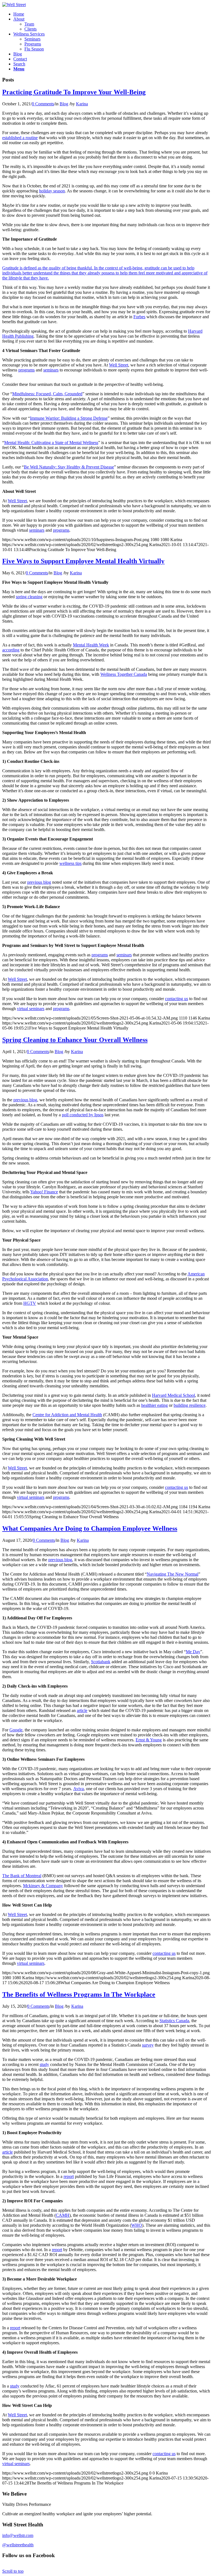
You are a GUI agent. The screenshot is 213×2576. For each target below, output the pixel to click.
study (44, 2064)
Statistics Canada (174, 2021)
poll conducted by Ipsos (83, 1115)
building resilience (190, 1405)
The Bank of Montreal (22, 1876)
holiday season (52, 191)
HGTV (30, 1303)
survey (148, 2045)
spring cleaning (29, 597)
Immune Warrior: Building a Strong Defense (69, 418)
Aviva (78, 1789)
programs (26, 370)
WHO (137, 2225)
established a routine (20, 138)
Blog (64, 104)
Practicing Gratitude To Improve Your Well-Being (74, 92)
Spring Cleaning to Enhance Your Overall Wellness (75, 1040)
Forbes (139, 317)
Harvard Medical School (173, 1395)
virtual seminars (31, 1009)
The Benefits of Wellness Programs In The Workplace (79, 1994)
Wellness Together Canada (124, 674)
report (69, 2176)
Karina (82, 104)
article (82, 1710)
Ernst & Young (149, 1740)
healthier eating (154, 1405)
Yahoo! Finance (44, 1192)
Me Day (193, 1652)
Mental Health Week (91, 645)
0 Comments (43, 104)
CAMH (63, 2215)
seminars (51, 370)
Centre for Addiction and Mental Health (67, 1415)
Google (16, 1730)
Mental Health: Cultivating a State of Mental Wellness (51, 443)
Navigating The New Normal (173, 1574)
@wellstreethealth (18, 2545)
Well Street (119, 365)
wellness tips (70, 863)
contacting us (177, 999)
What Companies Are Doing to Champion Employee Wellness (90, 1528)
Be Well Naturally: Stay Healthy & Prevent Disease (69, 467)
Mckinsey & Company (43, 1886)
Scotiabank (101, 1662)
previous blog (39, 882)
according (11, 650)
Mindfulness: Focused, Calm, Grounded (47, 394)
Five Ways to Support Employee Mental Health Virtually (83, 561)
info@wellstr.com (18, 2535)
